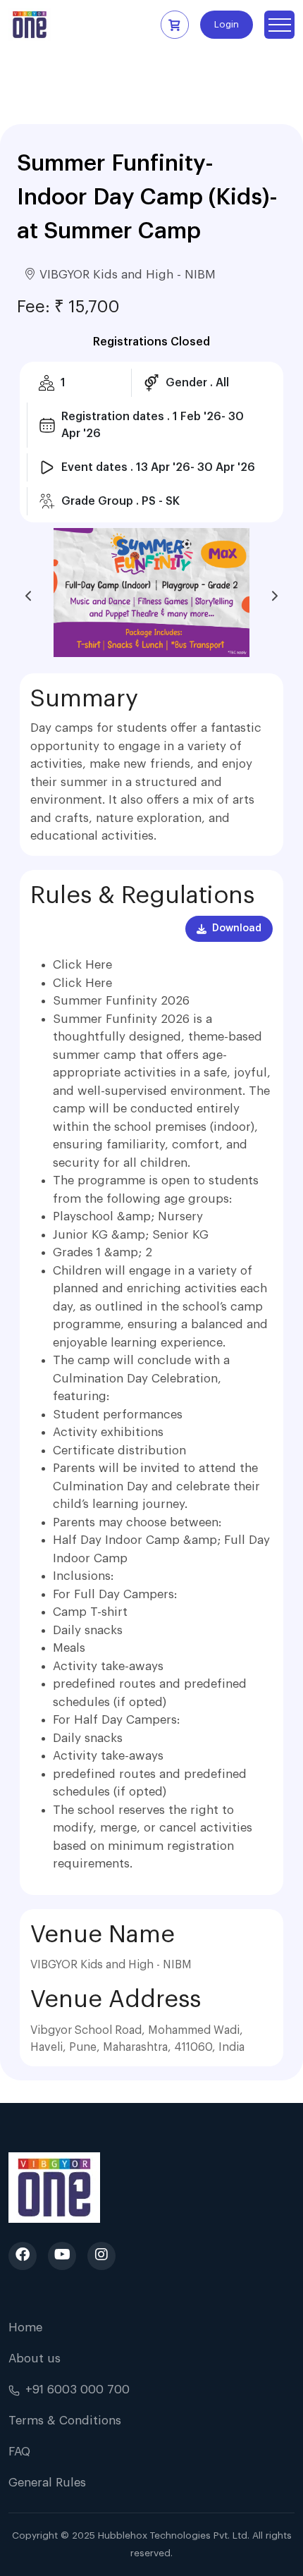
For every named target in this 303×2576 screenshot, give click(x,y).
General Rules (47, 2483)
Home (25, 2327)
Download (237, 928)
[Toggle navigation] (279, 25)
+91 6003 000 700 (78, 2390)
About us (35, 2359)
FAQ (19, 2452)
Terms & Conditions (65, 2421)
